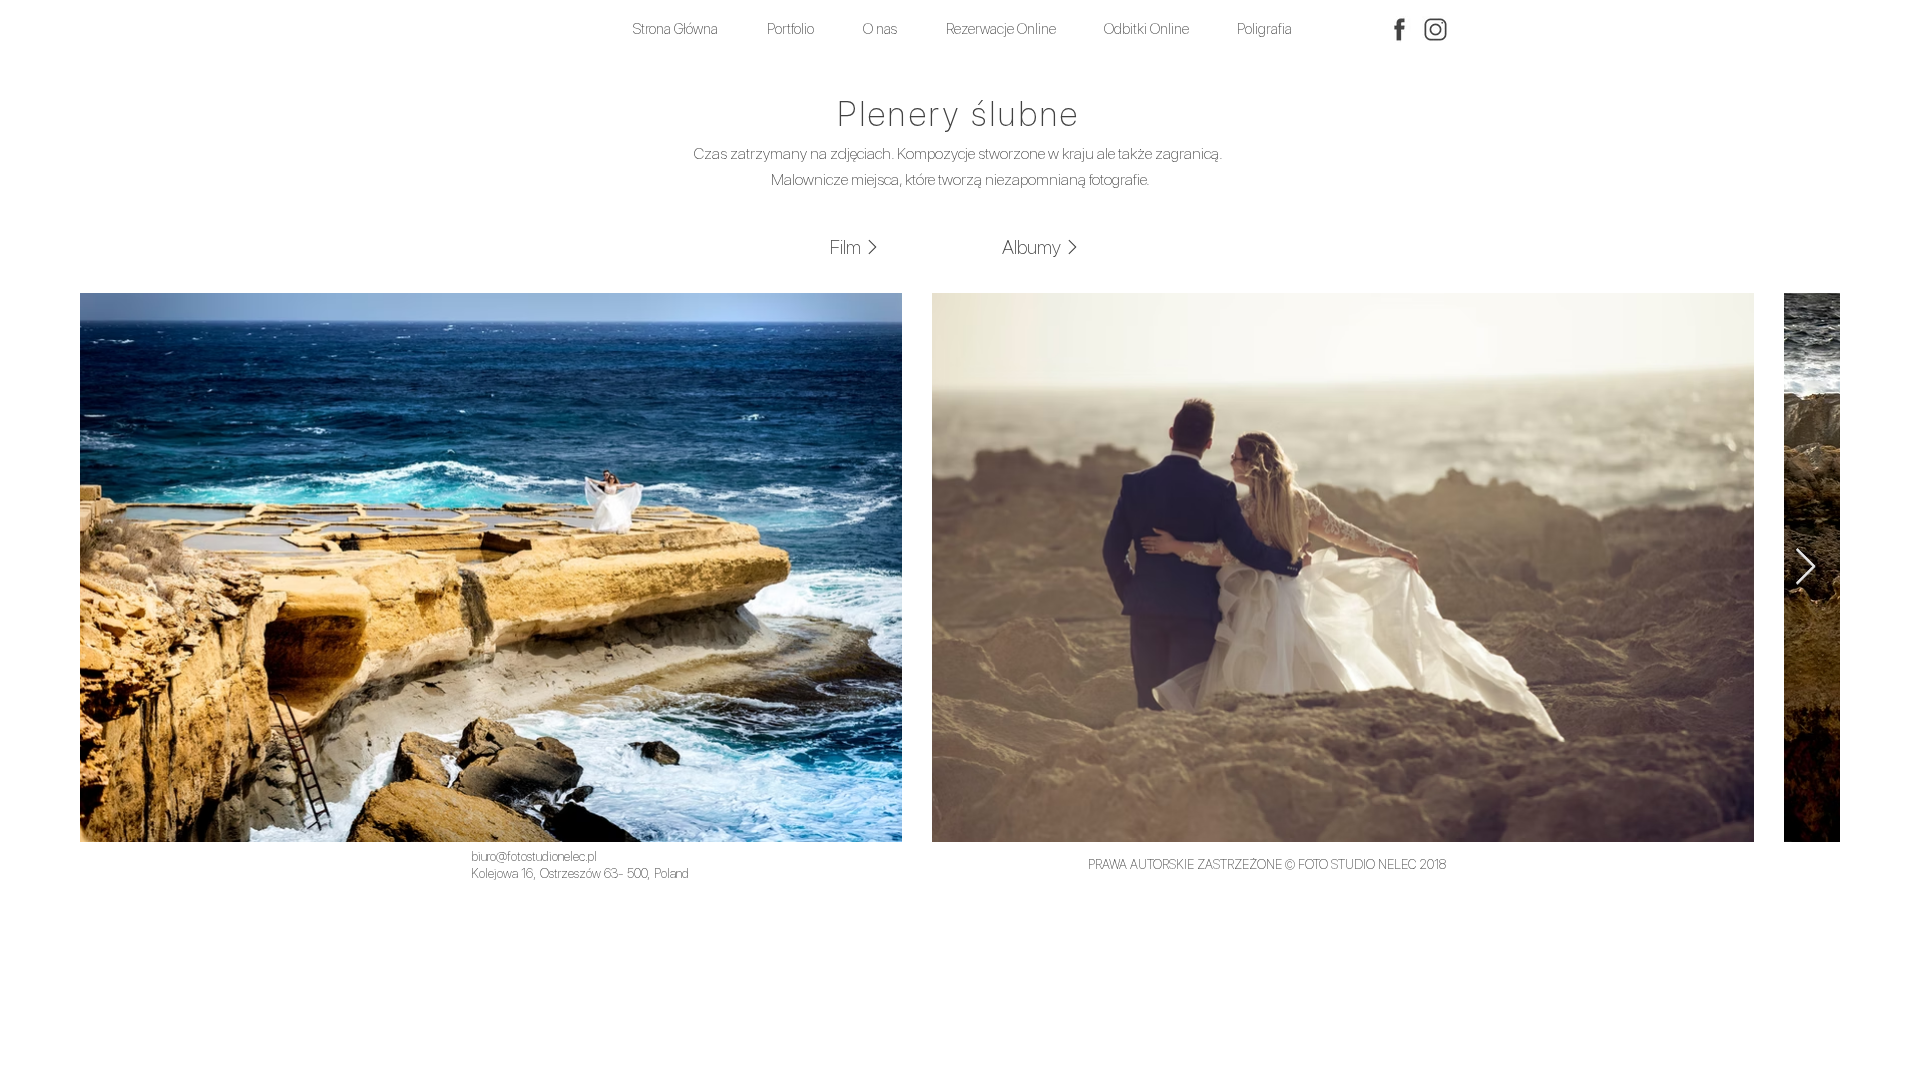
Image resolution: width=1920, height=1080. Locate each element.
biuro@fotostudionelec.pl (534, 856)
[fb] (1399, 29)
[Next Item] (1805, 567)
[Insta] (1435, 29)
